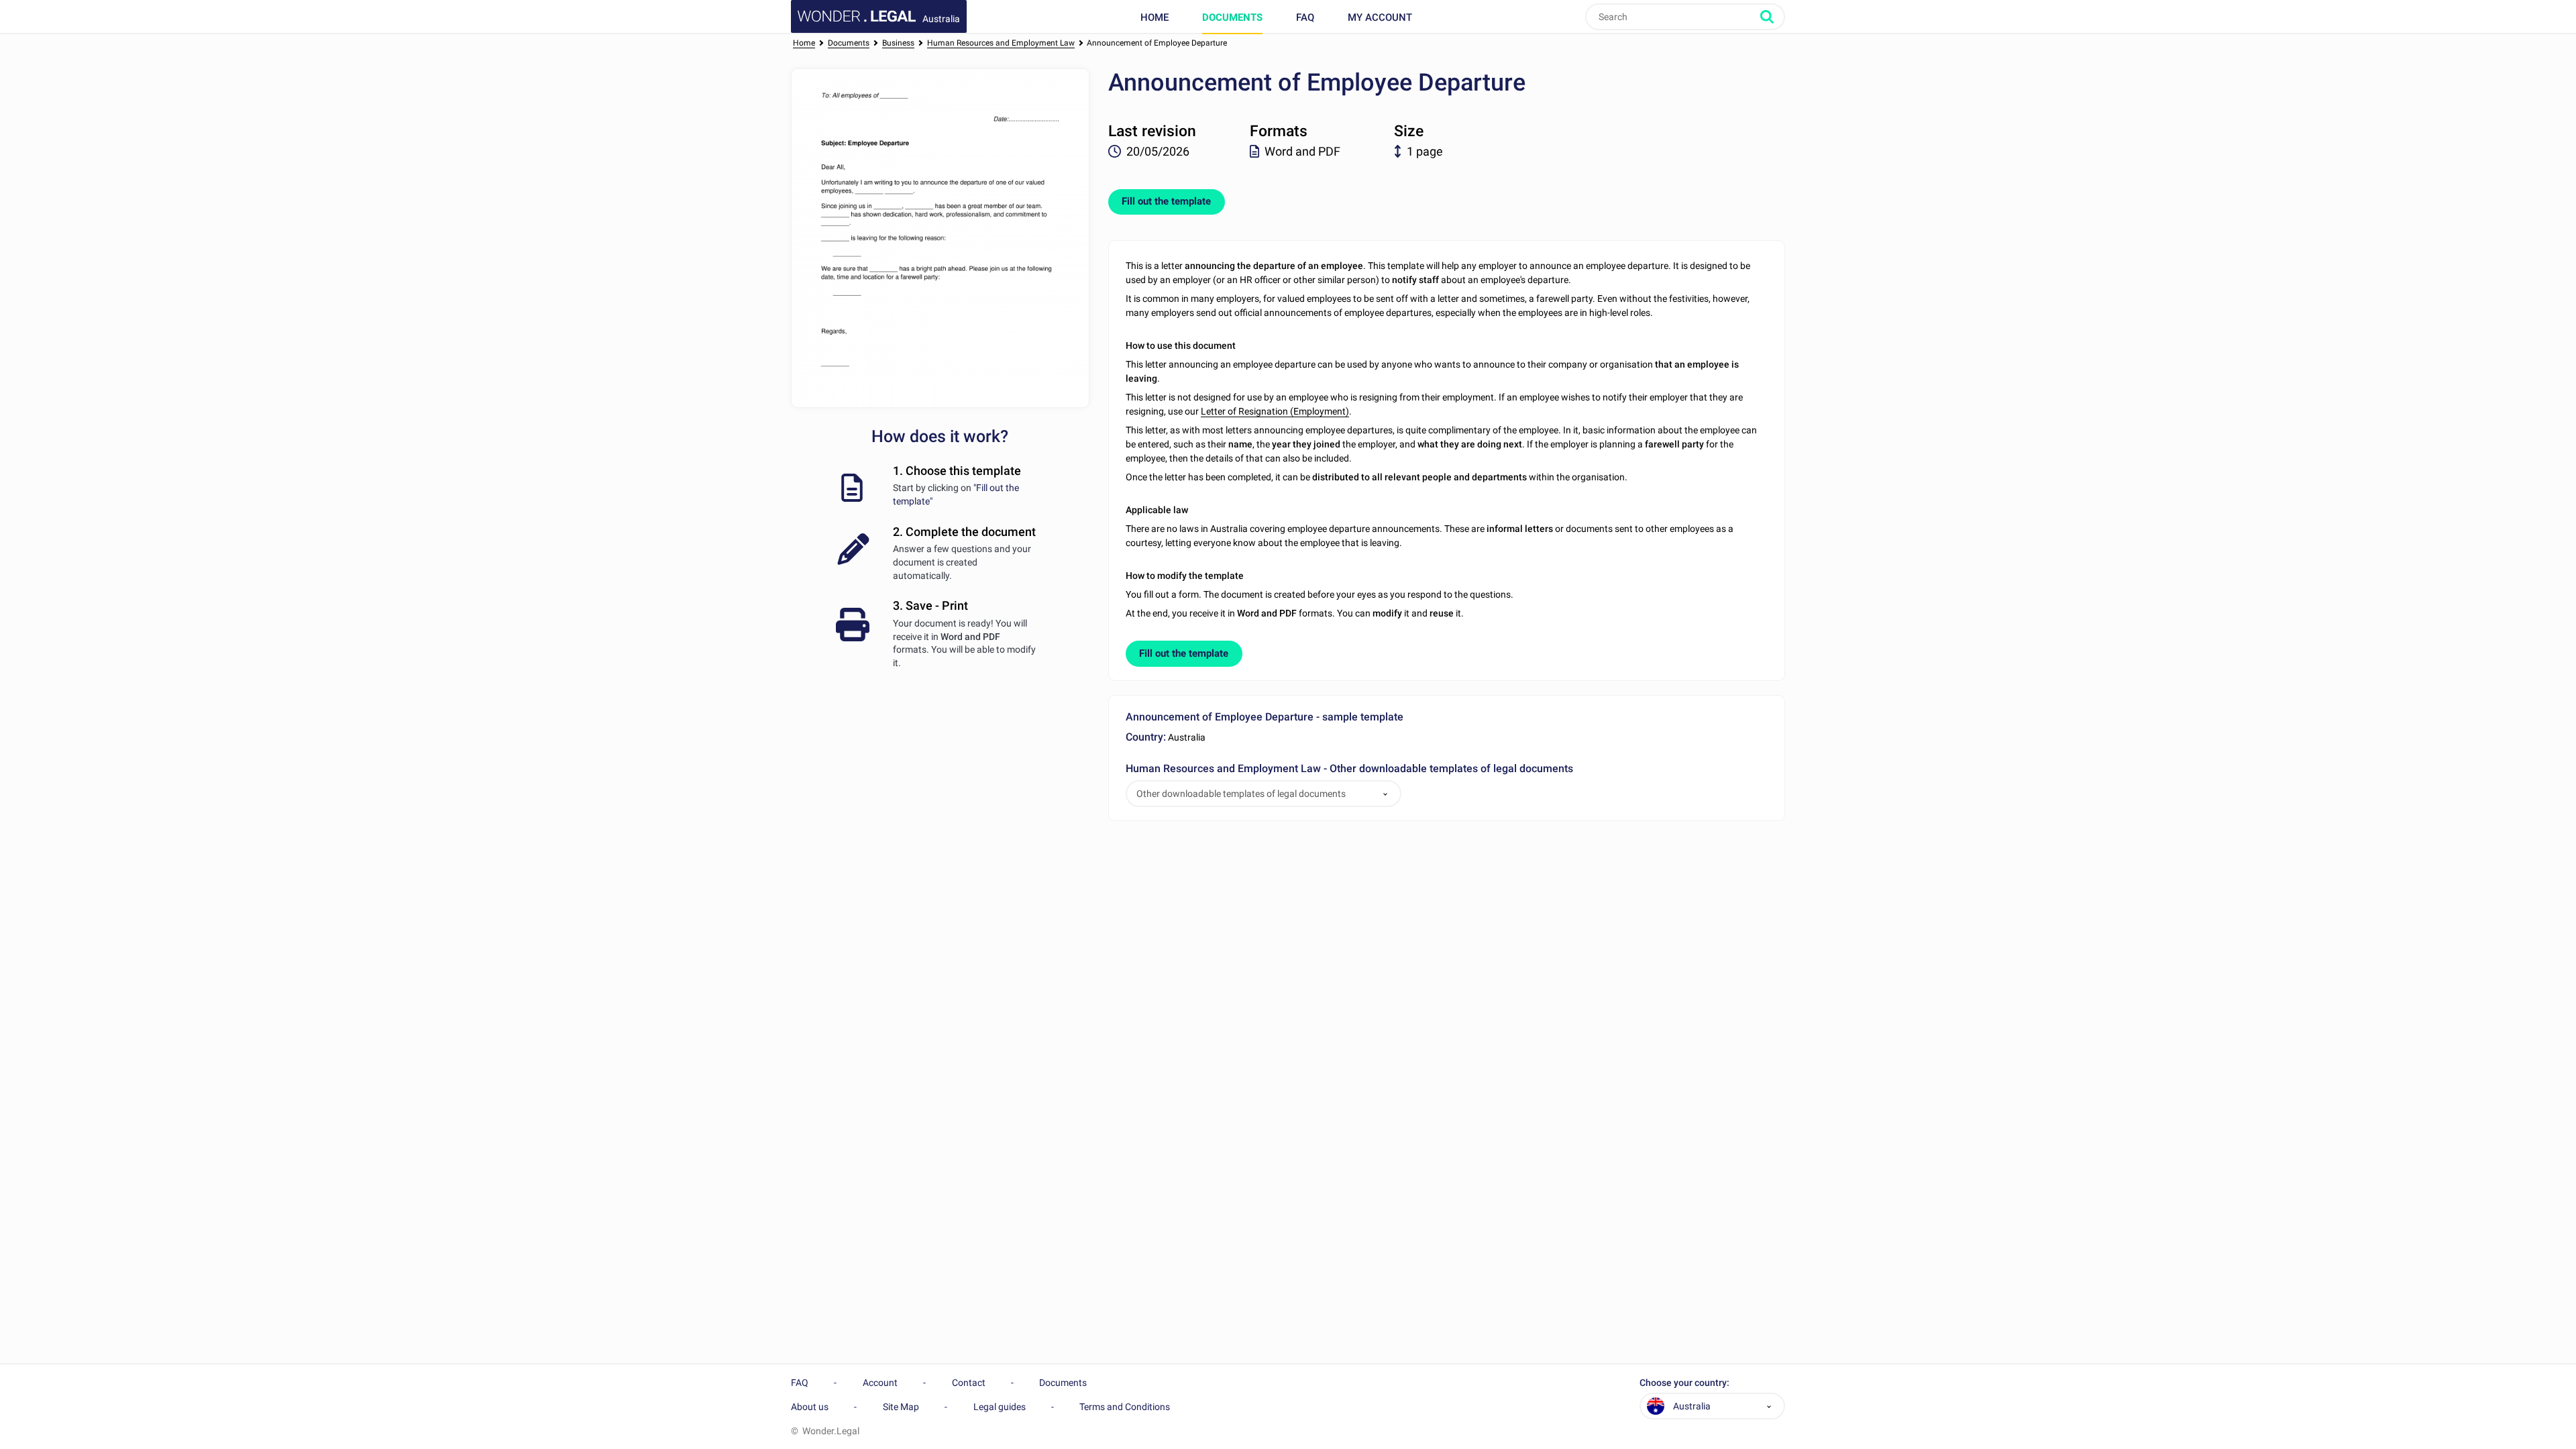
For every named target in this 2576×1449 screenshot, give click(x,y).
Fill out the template (1166, 201)
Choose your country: (1684, 1383)
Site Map (901, 1407)
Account (880, 1383)
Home (1155, 17)
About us (810, 1407)
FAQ (1305, 17)
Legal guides (1000, 1407)
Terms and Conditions (1125, 1407)
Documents (1232, 17)
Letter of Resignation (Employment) (1275, 411)
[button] (1385, 794)
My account (1380, 17)
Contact (969, 1383)
